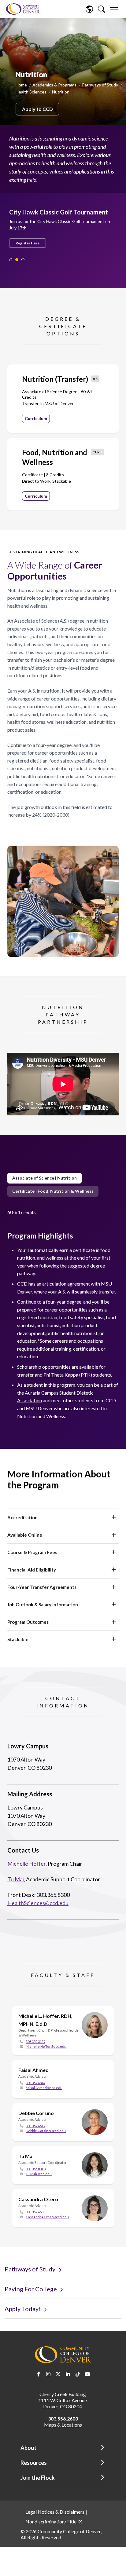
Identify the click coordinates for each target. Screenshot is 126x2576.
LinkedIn (68, 2374)
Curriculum (36, 418)
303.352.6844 (35, 2083)
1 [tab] (11, 260)
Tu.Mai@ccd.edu (39, 2174)
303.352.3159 (35, 2042)
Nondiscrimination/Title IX (54, 2521)
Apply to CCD (37, 109)
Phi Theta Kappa (61, 1375)
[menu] (114, 9)
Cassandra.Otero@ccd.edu (47, 2217)
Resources (34, 2463)
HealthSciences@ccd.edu (38, 1903)
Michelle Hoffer (26, 1864)
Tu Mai (16, 1879)
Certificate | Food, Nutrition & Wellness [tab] (53, 1191)
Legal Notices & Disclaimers (55, 2512)
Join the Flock (38, 2478)
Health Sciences (31, 92)
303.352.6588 (35, 2212)
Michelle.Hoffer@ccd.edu (46, 2046)
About (28, 2448)
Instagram (48, 2374)
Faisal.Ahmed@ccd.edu (44, 2088)
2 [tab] (17, 260)
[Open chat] (116, 2565)
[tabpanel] (60, 223)
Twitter (58, 2374)
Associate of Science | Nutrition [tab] (44, 1178)
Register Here (28, 243)
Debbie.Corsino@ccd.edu (46, 2131)
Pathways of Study (100, 85)
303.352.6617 (35, 2126)
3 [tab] (23, 260)
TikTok (78, 2374)
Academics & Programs (54, 85)
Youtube (87, 2374)
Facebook (39, 2374)
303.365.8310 (35, 2169)
